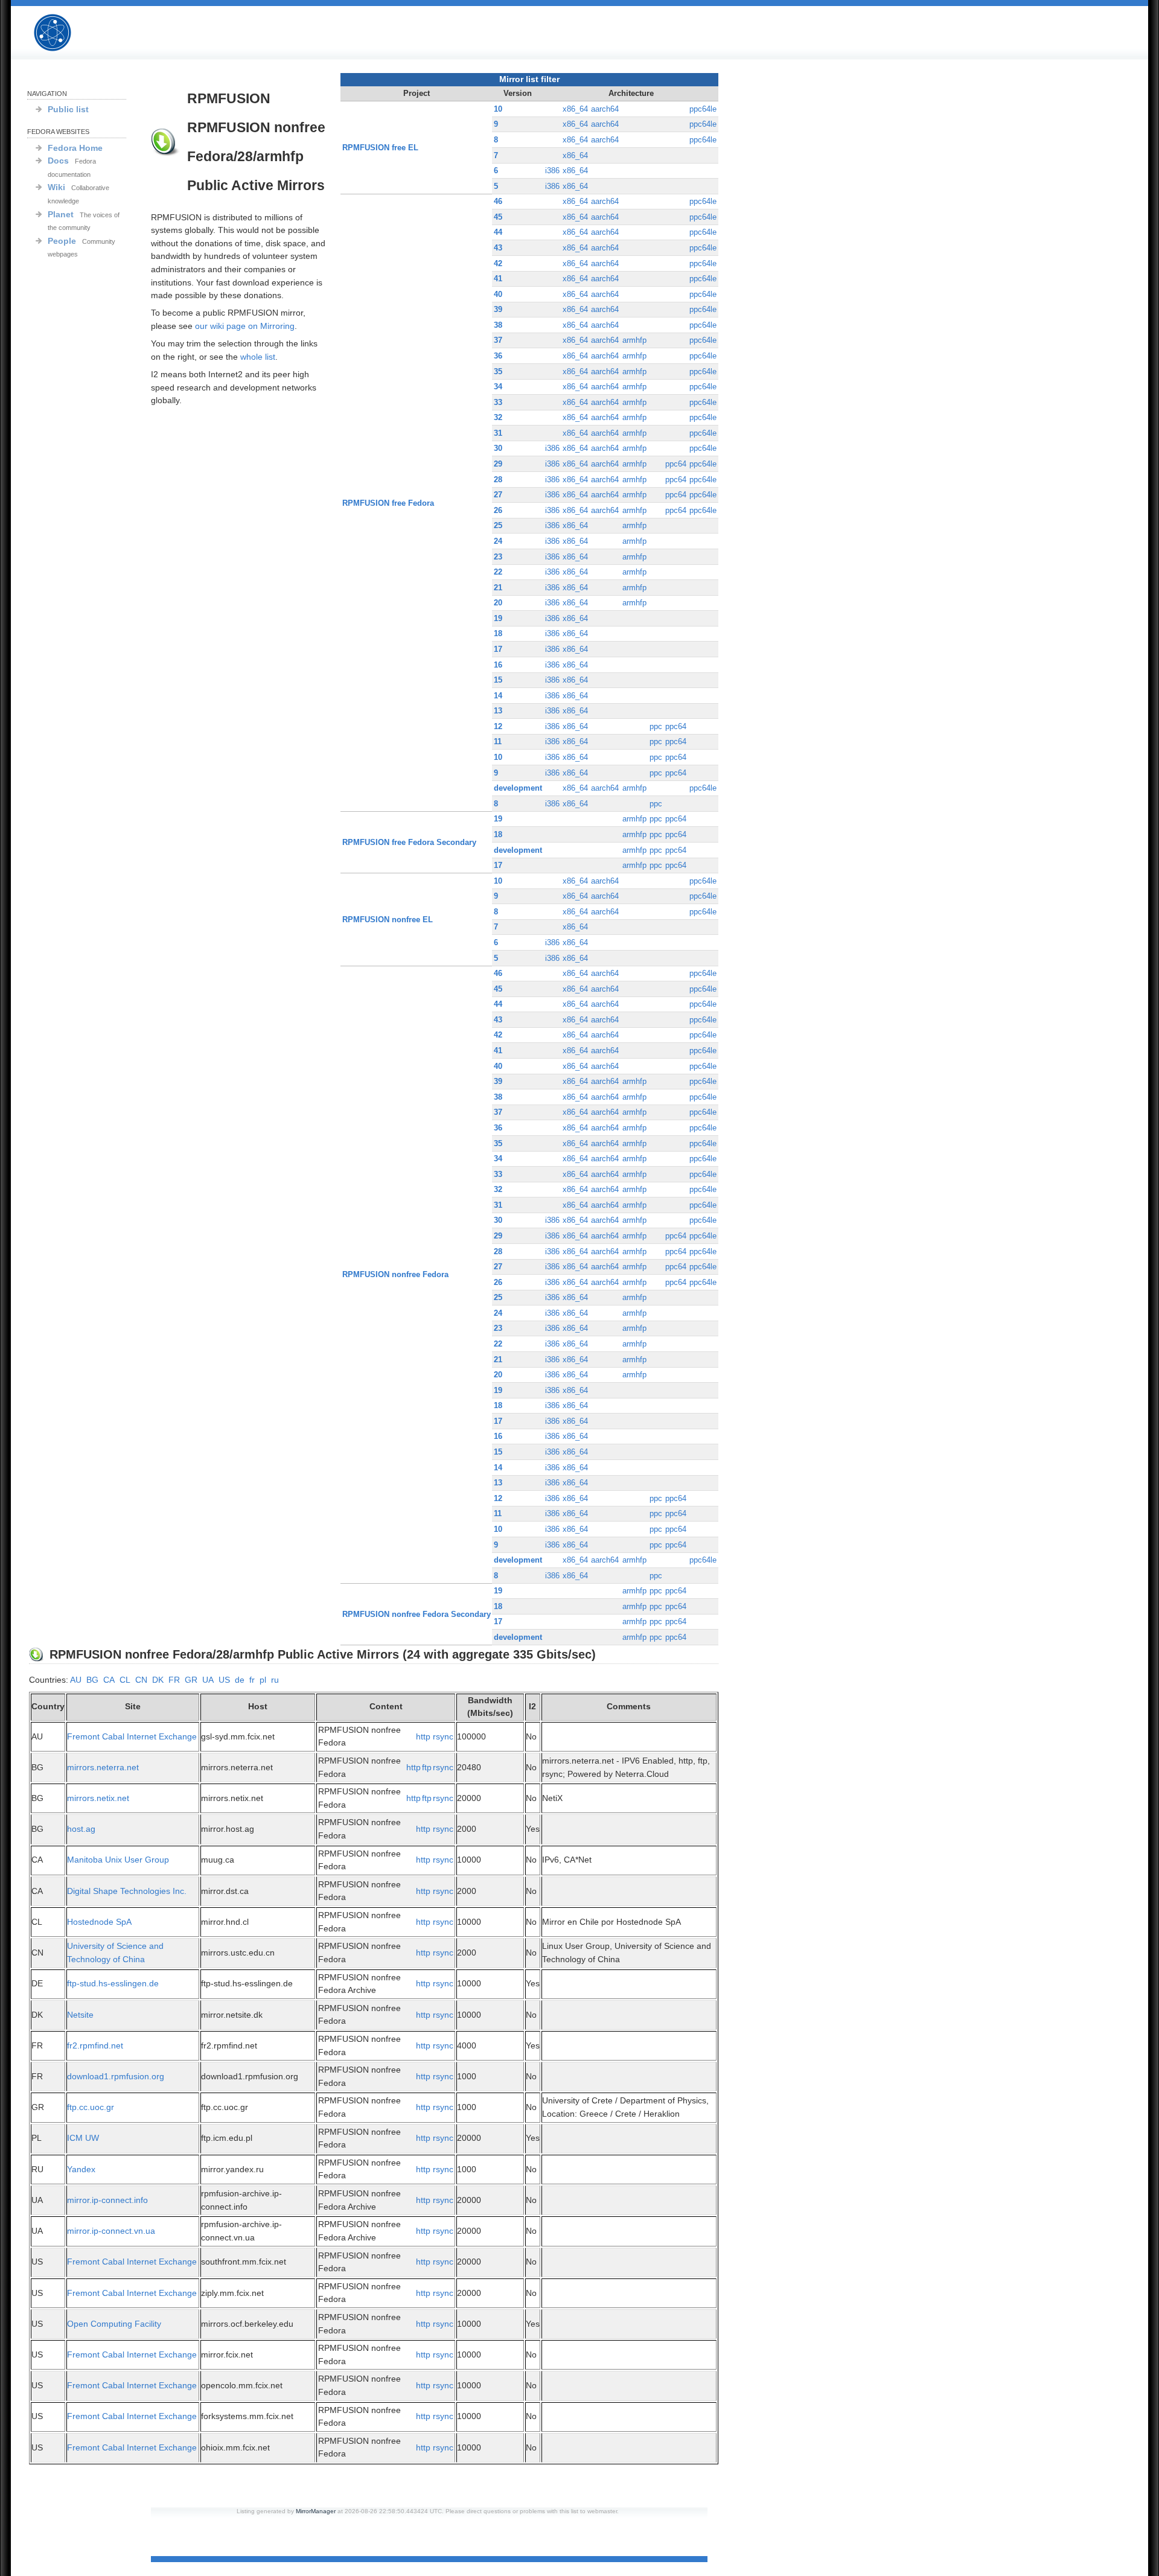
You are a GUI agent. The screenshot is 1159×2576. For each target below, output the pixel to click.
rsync (443, 1736)
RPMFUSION (63, 33)
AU (76, 1680)
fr (252, 1680)
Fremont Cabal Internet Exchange (132, 1736)
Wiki (56, 187)
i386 (552, 171)
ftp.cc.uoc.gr (91, 2107)
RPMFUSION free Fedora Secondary (409, 842)
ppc (656, 726)
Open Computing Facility (114, 2324)
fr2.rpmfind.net (95, 2045)
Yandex (81, 2169)
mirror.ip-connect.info (107, 2200)
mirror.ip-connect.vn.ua (111, 2231)
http (423, 1736)
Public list (68, 109)
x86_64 (575, 109)
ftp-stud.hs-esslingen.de (113, 1983)
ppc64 (676, 464)
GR (191, 1680)
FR (174, 1680)
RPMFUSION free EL (380, 148)
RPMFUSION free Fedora (388, 503)
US (224, 1680)
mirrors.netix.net (98, 1798)
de (240, 1680)
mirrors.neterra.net (103, 1767)
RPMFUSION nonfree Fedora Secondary (417, 1614)
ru (275, 1680)
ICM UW (83, 2138)
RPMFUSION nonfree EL (388, 920)
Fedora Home (75, 148)
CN (141, 1680)
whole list (258, 357)
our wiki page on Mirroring (245, 326)
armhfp (634, 340)
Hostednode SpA (99, 1922)
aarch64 (605, 109)
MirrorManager (316, 2511)
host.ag (81, 1829)
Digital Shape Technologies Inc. (127, 1891)
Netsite (80, 2015)
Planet (61, 214)
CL (125, 1680)
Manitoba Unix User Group (118, 1860)
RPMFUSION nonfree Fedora (395, 1274)
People (62, 241)
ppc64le (703, 109)
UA (208, 1680)
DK (158, 1680)
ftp (427, 1767)
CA (109, 1680)
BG (92, 1680)
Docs (58, 161)
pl (263, 1680)
